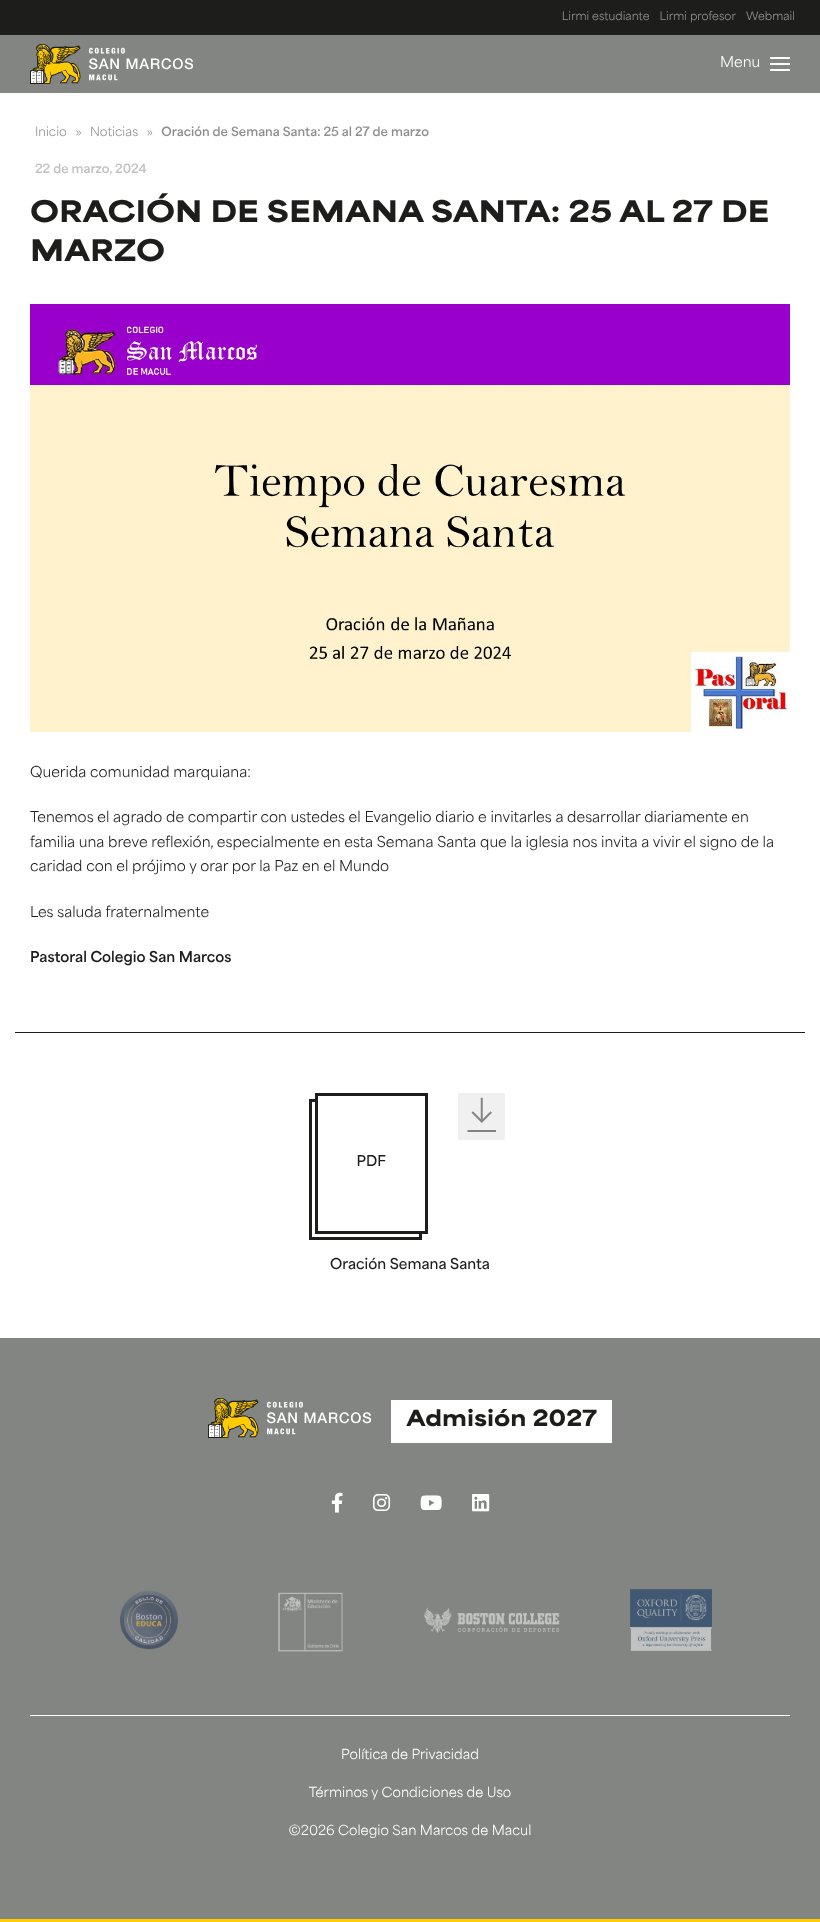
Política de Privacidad (410, 1756)
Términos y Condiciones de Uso (410, 1794)
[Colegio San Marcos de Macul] (111, 64)
